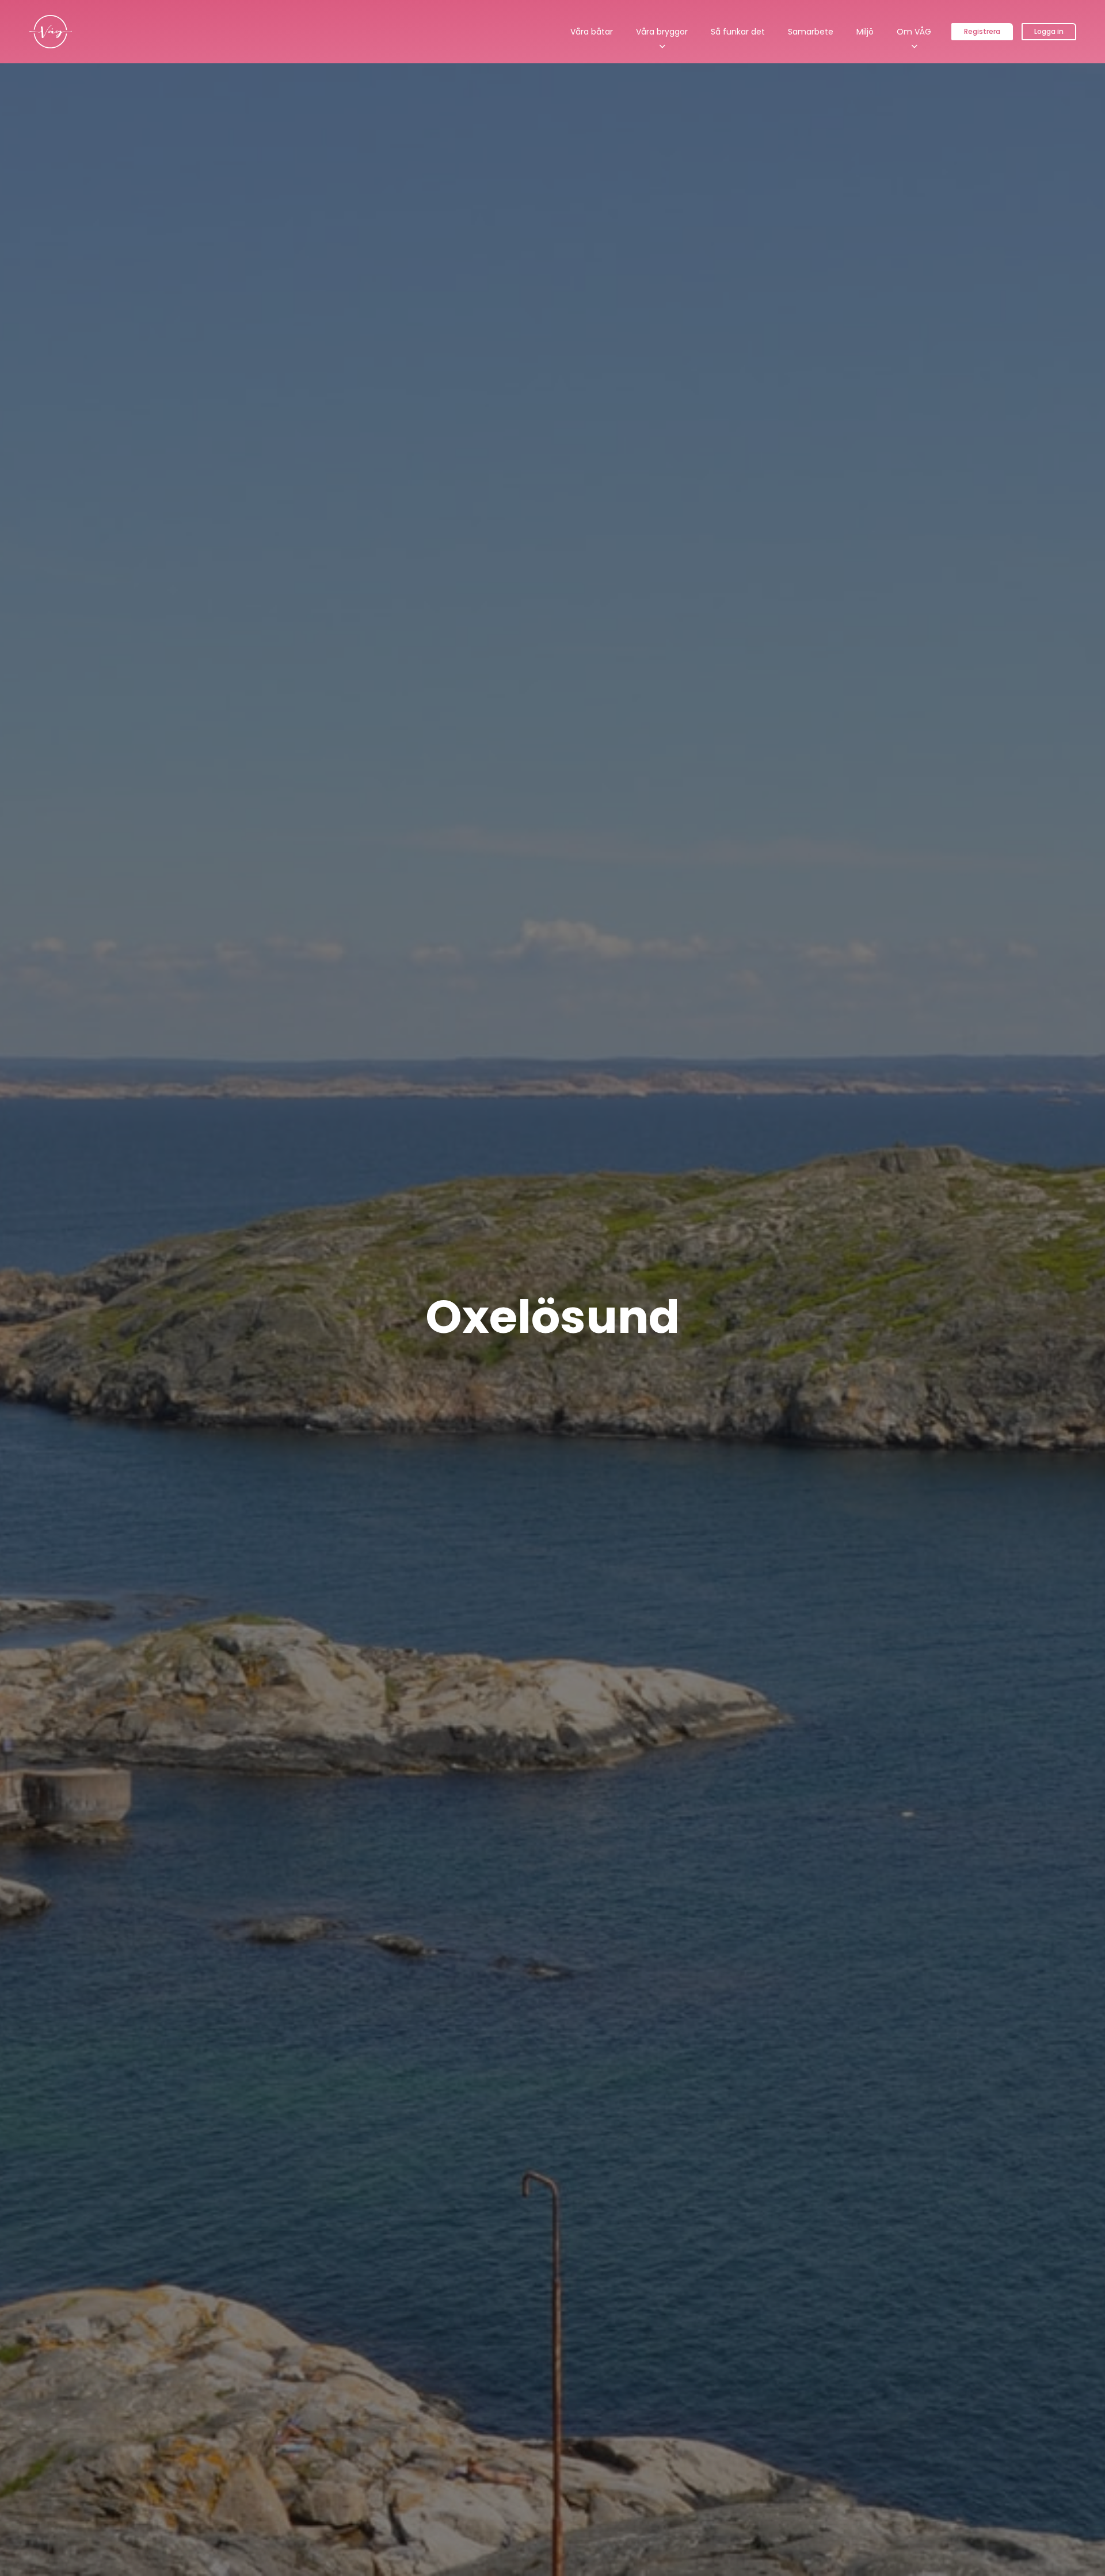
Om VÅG (914, 32)
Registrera (982, 31)
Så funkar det (738, 32)
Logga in (1049, 31)
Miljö (865, 32)
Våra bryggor (662, 32)
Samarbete (811, 32)
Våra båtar (592, 32)
